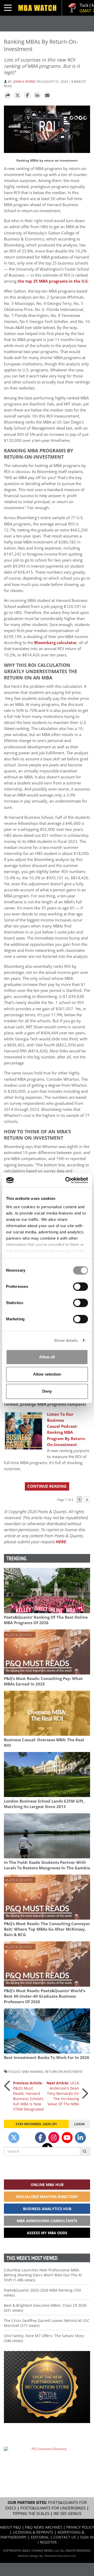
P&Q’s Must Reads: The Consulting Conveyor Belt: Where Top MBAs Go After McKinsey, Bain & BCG (47, 1929)
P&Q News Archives (44, 2527)
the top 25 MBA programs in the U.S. (53, 281)
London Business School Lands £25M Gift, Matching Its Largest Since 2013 (44, 1804)
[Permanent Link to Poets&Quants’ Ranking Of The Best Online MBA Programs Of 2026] (47, 1590)
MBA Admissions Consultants (47, 2221)
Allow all (47, 1357)
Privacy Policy (80, 2527)
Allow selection (47, 1374)
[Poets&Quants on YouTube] (67, 2138)
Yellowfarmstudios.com (60, 2556)
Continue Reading (47, 1486)
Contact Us (65, 2537)
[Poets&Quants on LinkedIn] (80, 2138)
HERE (61, 1542)
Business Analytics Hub (47, 2209)
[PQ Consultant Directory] (47, 2460)
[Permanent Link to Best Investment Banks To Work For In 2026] (47, 2031)
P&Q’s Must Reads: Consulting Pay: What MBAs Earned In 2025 (43, 1681)
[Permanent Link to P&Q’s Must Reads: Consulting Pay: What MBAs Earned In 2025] (47, 1652)
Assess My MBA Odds (47, 2233)
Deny (47, 1391)
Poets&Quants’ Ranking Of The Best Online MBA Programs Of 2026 (46, 1620)
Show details (66, 1340)
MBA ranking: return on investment (52, 2072)
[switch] (81, 1287)
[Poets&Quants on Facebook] (40, 2138)
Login (79, 2124)
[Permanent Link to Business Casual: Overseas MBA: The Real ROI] (47, 1713)
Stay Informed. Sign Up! (36, 2124)
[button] (8, 96)
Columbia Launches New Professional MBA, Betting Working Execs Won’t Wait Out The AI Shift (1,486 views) (43, 2275)
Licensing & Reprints (33, 2532)
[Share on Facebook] (27, 96)
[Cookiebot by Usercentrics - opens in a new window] (66, 1180)
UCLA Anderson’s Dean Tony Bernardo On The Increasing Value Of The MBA (63, 2093)
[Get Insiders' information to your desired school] (47, 2387)
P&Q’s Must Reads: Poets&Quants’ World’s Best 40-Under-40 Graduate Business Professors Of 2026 (45, 1996)
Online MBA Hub (47, 2185)
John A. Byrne (24, 81)
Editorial (40, 2537)
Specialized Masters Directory (47, 2197)
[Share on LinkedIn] (37, 96)
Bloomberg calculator (55, 643)
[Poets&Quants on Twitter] (14, 2138)
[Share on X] (17, 96)
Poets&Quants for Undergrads (53, 2508)
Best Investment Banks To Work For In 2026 (47, 2058)
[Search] (85, 2151)
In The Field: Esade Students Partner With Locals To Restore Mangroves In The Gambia (47, 1865)
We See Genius (67, 2514)
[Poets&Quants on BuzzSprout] (27, 2138)
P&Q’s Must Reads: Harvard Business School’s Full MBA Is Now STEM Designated (28, 2096)
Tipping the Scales (31, 2514)
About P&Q (10, 2527)
